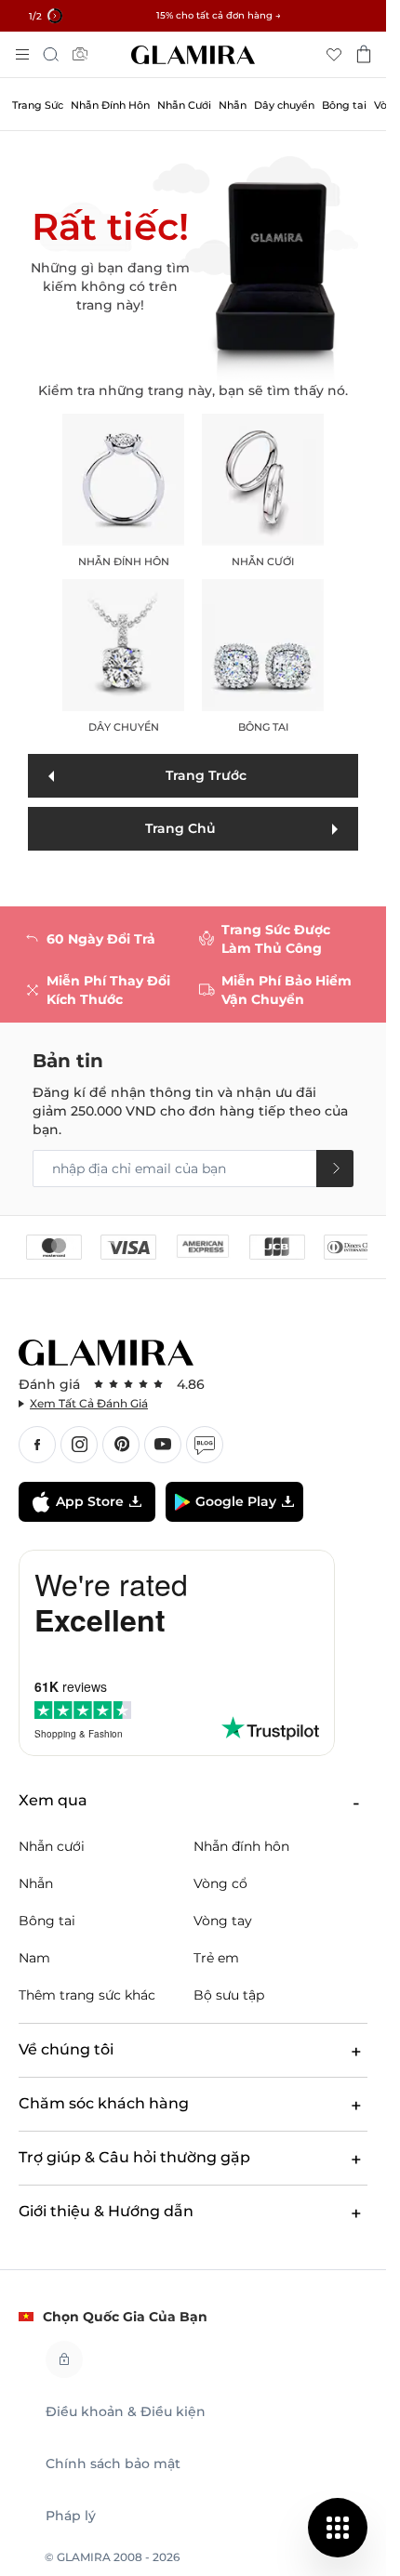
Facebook (37, 1445)
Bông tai (263, 657)
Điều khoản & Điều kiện (126, 2411)
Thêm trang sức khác (87, 1995)
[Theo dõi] (335, 1169)
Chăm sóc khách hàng (104, 2103)
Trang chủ (180, 828)
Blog (205, 1445)
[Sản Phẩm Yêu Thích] (334, 54)
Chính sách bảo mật (113, 2464)
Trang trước (206, 775)
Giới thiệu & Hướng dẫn (106, 2211)
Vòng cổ (220, 1883)
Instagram (79, 1445)
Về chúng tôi (66, 2049)
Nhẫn (36, 1883)
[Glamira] (193, 55)
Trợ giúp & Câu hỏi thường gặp (134, 2157)
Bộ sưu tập (229, 1995)
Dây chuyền (124, 657)
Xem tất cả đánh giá (89, 1403)
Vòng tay (223, 1921)
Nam (34, 1958)
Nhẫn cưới (263, 492)
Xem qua (53, 1800)
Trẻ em (216, 1958)
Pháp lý (71, 2516)
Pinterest (121, 1445)
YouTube (163, 1445)
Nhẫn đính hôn (124, 492)
